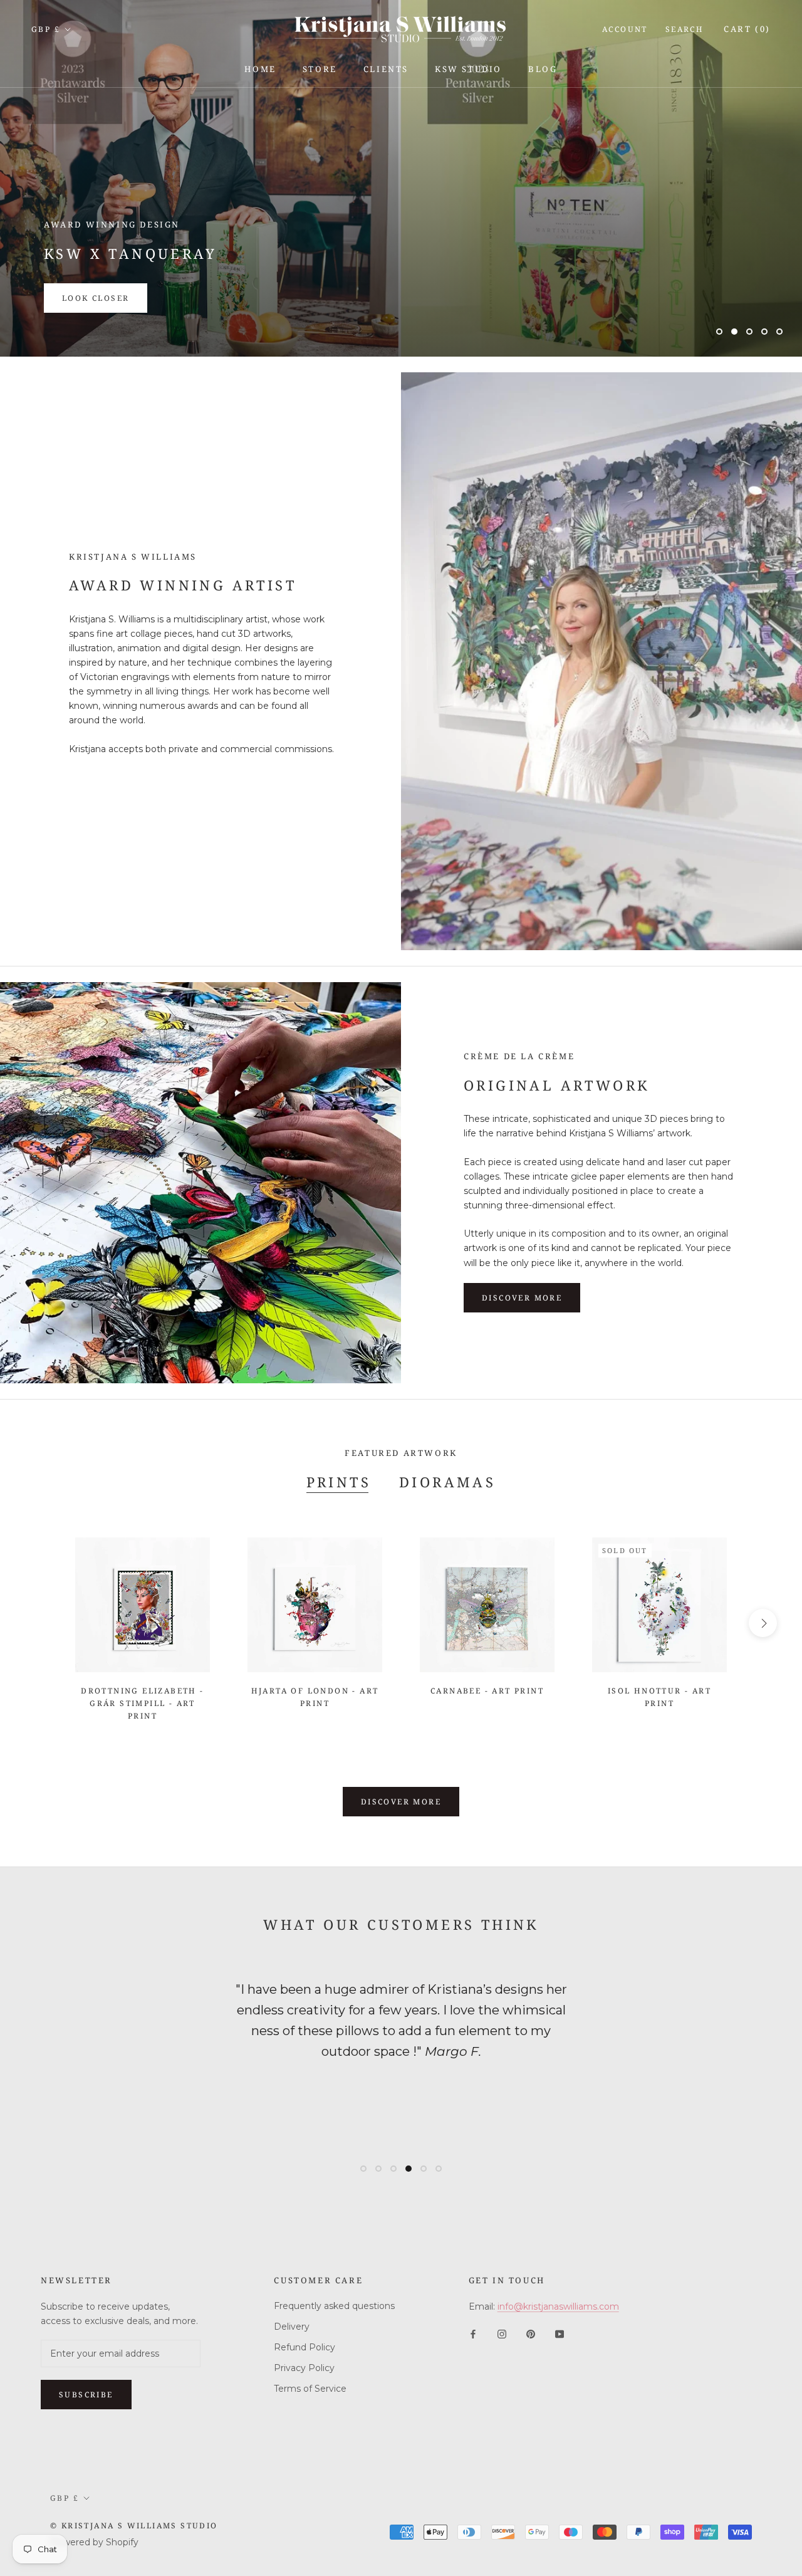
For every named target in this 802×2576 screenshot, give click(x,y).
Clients (386, 69)
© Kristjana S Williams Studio (134, 2526)
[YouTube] (560, 2334)
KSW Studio (468, 69)
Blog (543, 69)
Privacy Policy (304, 2368)
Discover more (522, 1298)
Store (320, 69)
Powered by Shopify (94, 2542)
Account (625, 29)
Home (260, 69)
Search (685, 29)
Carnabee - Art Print (487, 1691)
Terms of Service (310, 2389)
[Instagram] (502, 2334)
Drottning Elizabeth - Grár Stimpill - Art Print (142, 1703)
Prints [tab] (339, 1482)
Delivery (292, 2327)
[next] (763, 1623)
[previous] (39, 1623)
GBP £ (46, 29)
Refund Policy (305, 2347)
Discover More (401, 1802)
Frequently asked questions (334, 2306)
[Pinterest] (531, 2334)
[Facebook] (473, 2334)
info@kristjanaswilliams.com (558, 2306)
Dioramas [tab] (447, 1482)
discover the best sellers (134, 298)
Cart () (747, 29)
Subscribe (86, 2395)
